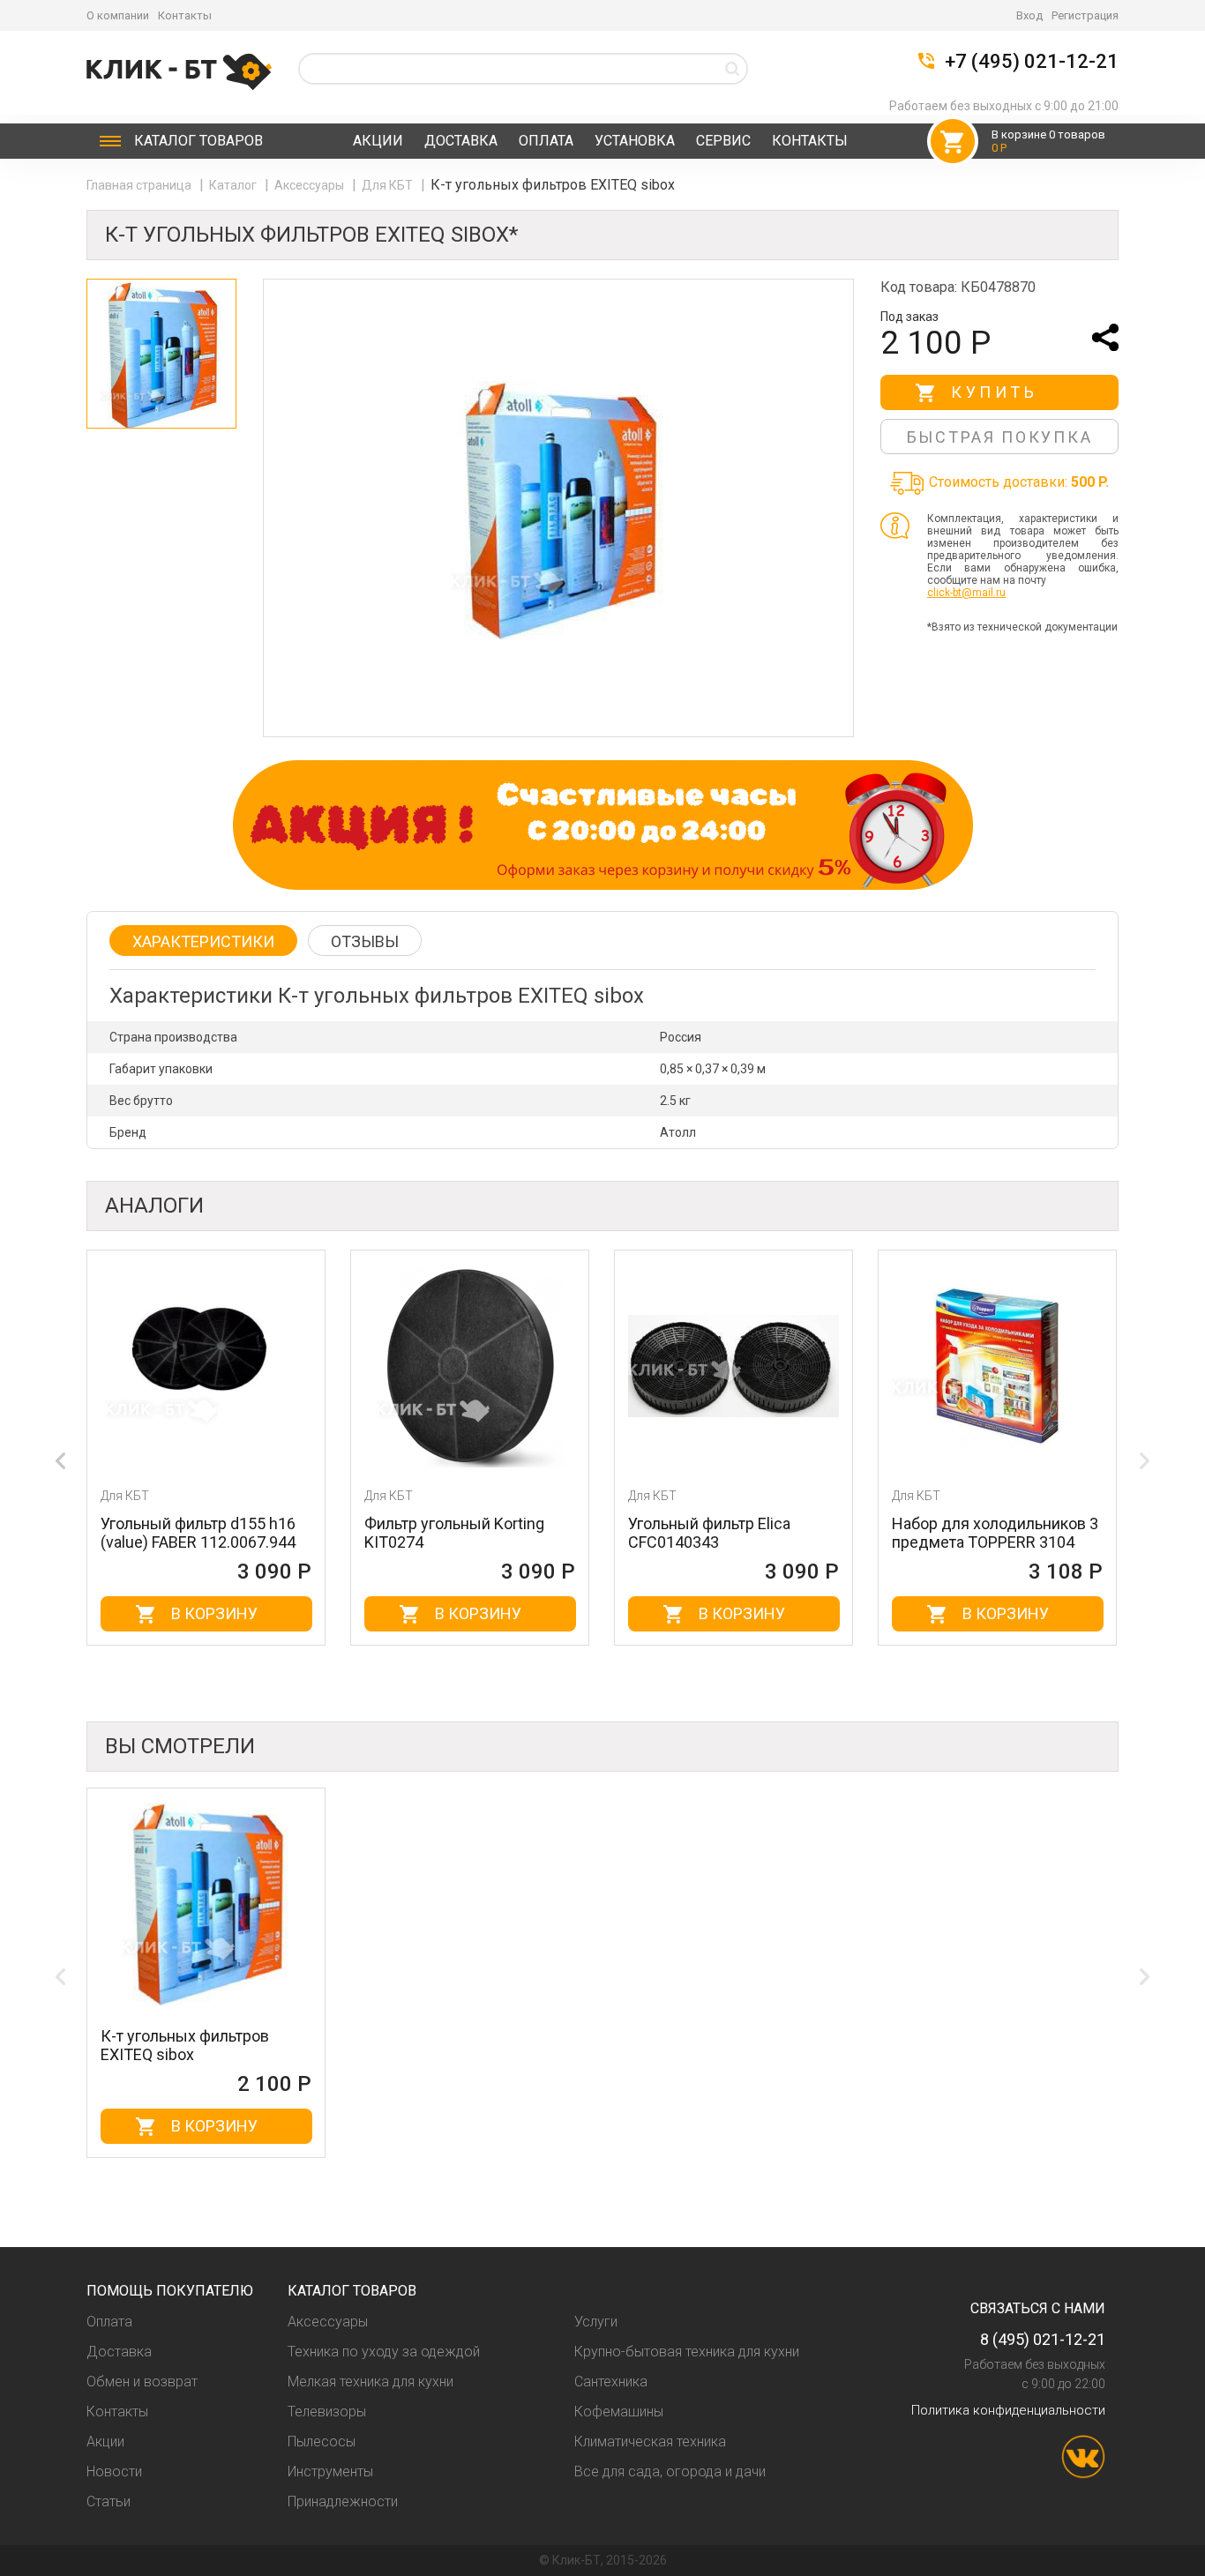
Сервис (723, 141)
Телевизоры (327, 2412)
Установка (635, 141)
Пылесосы (322, 2442)
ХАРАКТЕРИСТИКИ (203, 941)
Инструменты (330, 2471)
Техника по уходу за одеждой (384, 2352)
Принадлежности (343, 2501)
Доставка (461, 141)
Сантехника (611, 2382)
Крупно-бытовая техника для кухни (687, 2352)
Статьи (109, 2501)
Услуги (596, 2322)
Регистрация (1085, 15)
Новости (114, 2471)
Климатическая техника (650, 2442)
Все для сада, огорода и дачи (670, 2471)
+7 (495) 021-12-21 (1032, 62)
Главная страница (140, 185)
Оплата (546, 141)
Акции (378, 141)
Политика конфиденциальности (1008, 2410)
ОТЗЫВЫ (365, 941)
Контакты (185, 15)
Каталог (198, 141)
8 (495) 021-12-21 (1043, 2339)
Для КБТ (389, 185)
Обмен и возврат (142, 2382)
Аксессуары (311, 185)
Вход (1029, 15)
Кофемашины (619, 2412)
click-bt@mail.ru (966, 593)
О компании (118, 15)
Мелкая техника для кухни (370, 2382)
